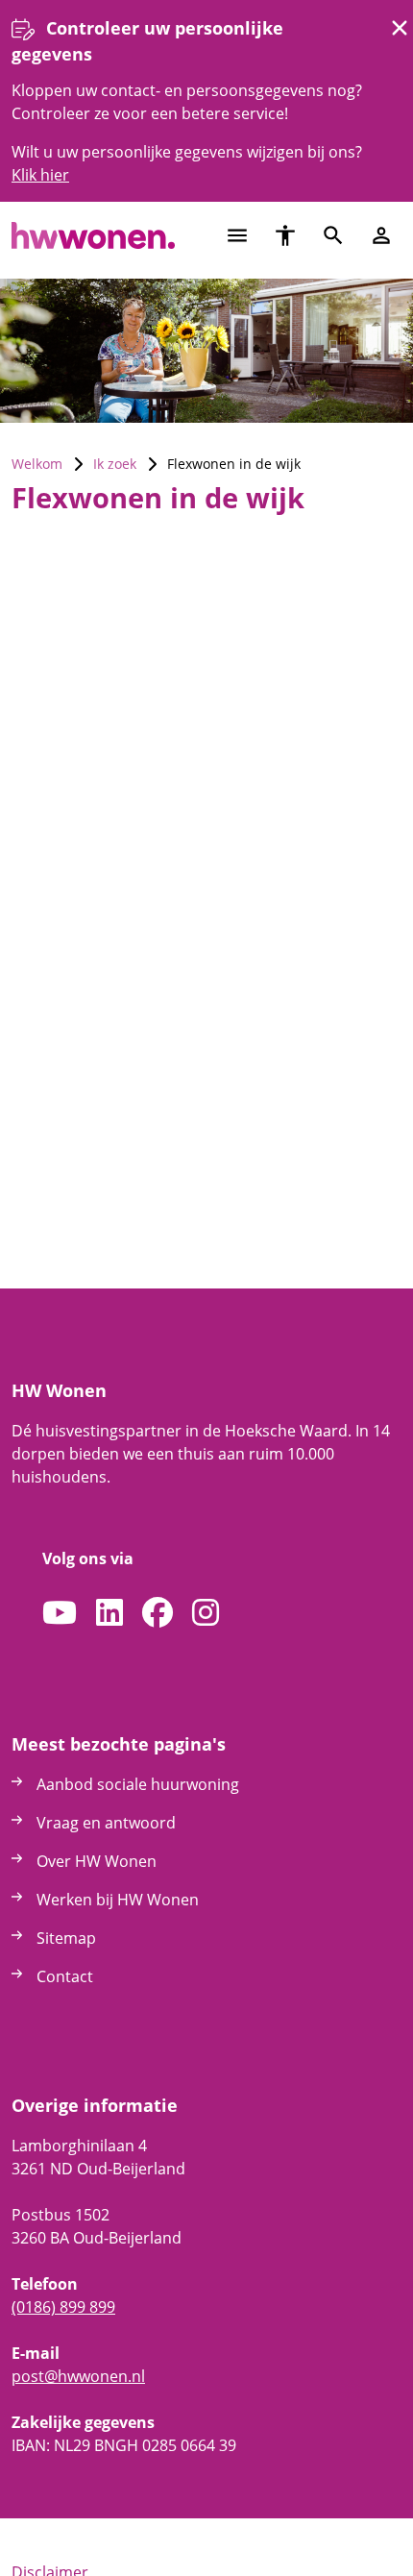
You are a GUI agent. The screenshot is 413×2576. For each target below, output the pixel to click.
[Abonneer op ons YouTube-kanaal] (60, 1613)
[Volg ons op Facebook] (158, 1613)
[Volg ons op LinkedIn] (109, 1613)
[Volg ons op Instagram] (206, 1613)
